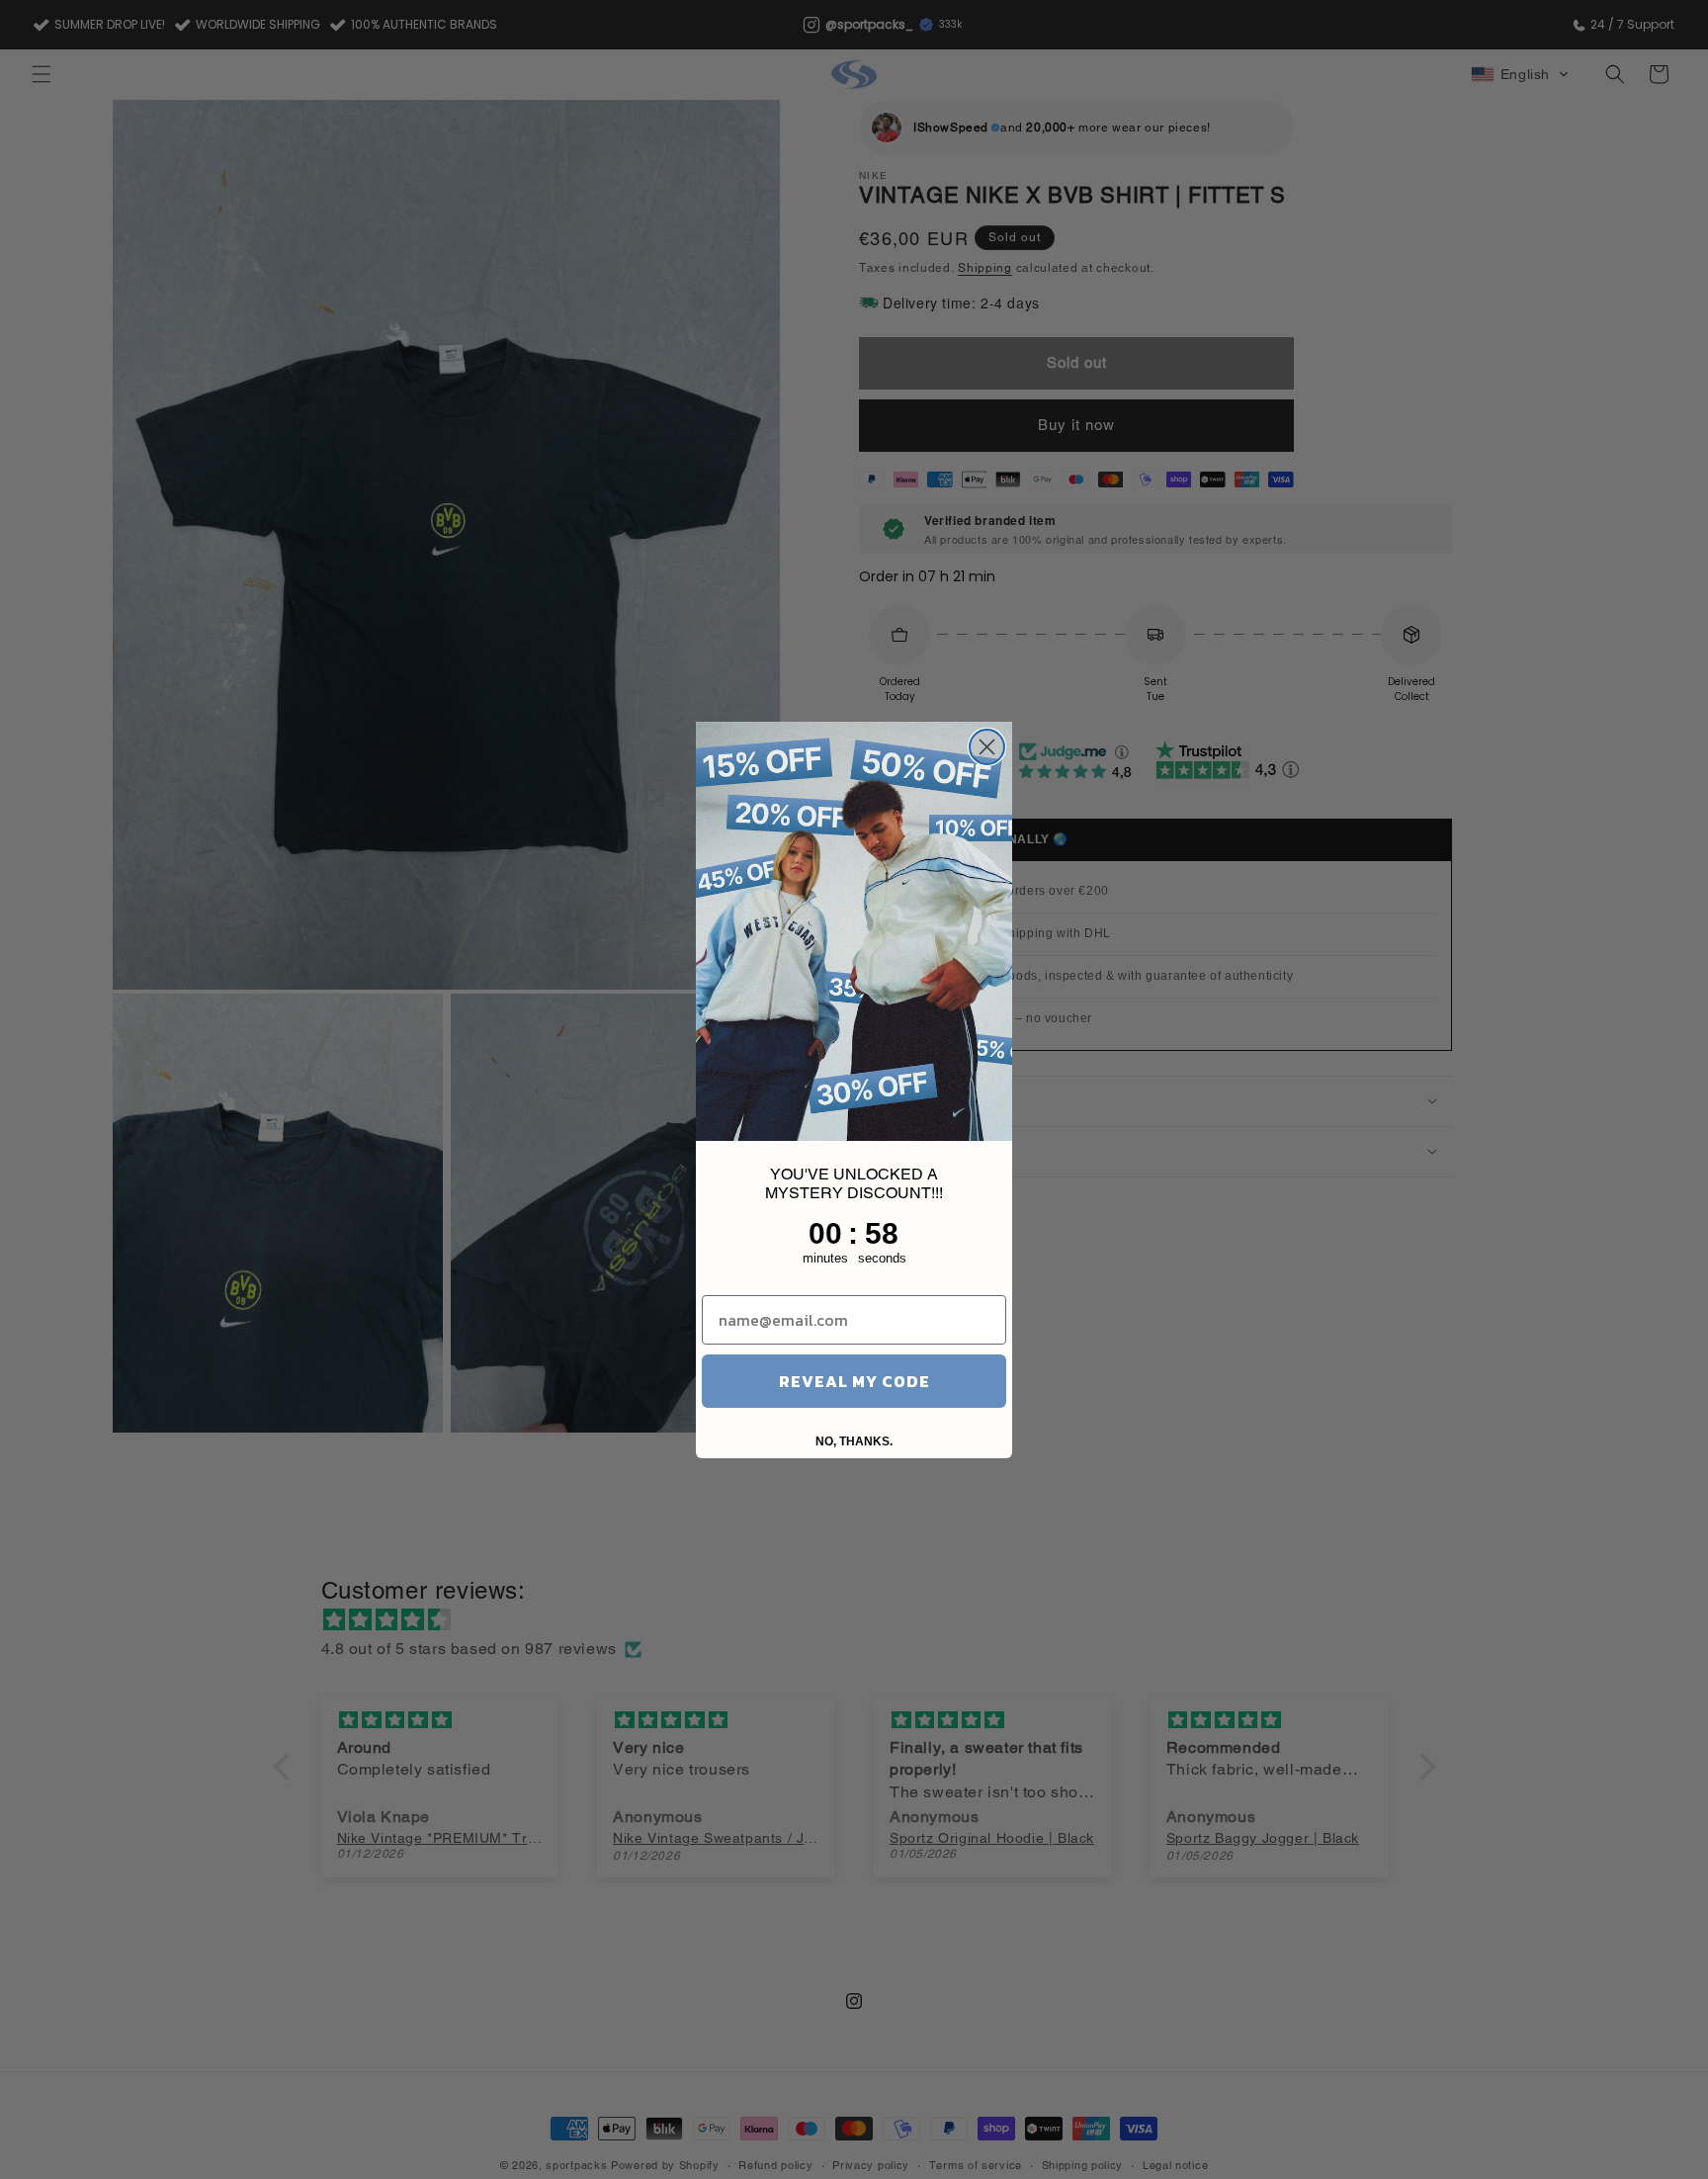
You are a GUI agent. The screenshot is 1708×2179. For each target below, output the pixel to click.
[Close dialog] (987, 747)
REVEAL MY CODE (854, 1381)
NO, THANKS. (854, 1441)
